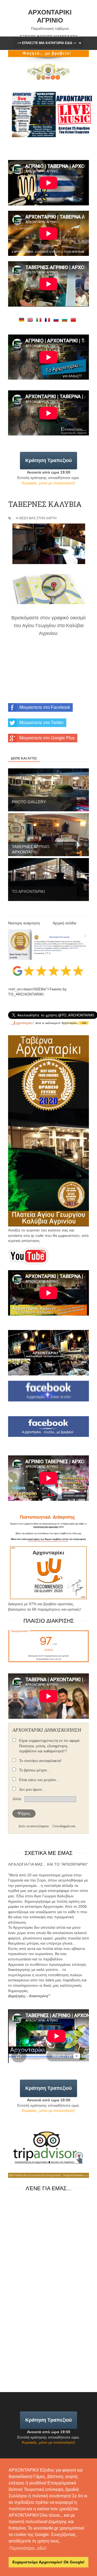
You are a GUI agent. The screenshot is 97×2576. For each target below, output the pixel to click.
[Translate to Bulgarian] (66, 321)
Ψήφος (24, 1813)
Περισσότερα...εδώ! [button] (28, 2548)
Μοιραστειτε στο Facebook (45, 707)
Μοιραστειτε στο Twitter (41, 723)
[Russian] (57, 321)
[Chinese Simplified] (74, 321)
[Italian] (40, 321)
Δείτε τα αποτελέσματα (34, 1826)
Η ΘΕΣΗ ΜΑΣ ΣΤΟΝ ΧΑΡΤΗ (36, 518)
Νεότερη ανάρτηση (24, 923)
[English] (31, 321)
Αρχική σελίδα (65, 923)
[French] (48, 321)
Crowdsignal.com (64, 1826)
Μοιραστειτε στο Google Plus (47, 738)
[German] (23, 321)
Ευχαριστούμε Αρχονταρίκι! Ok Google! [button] (48, 2562)
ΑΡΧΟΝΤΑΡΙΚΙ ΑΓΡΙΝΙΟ (50, 16)
